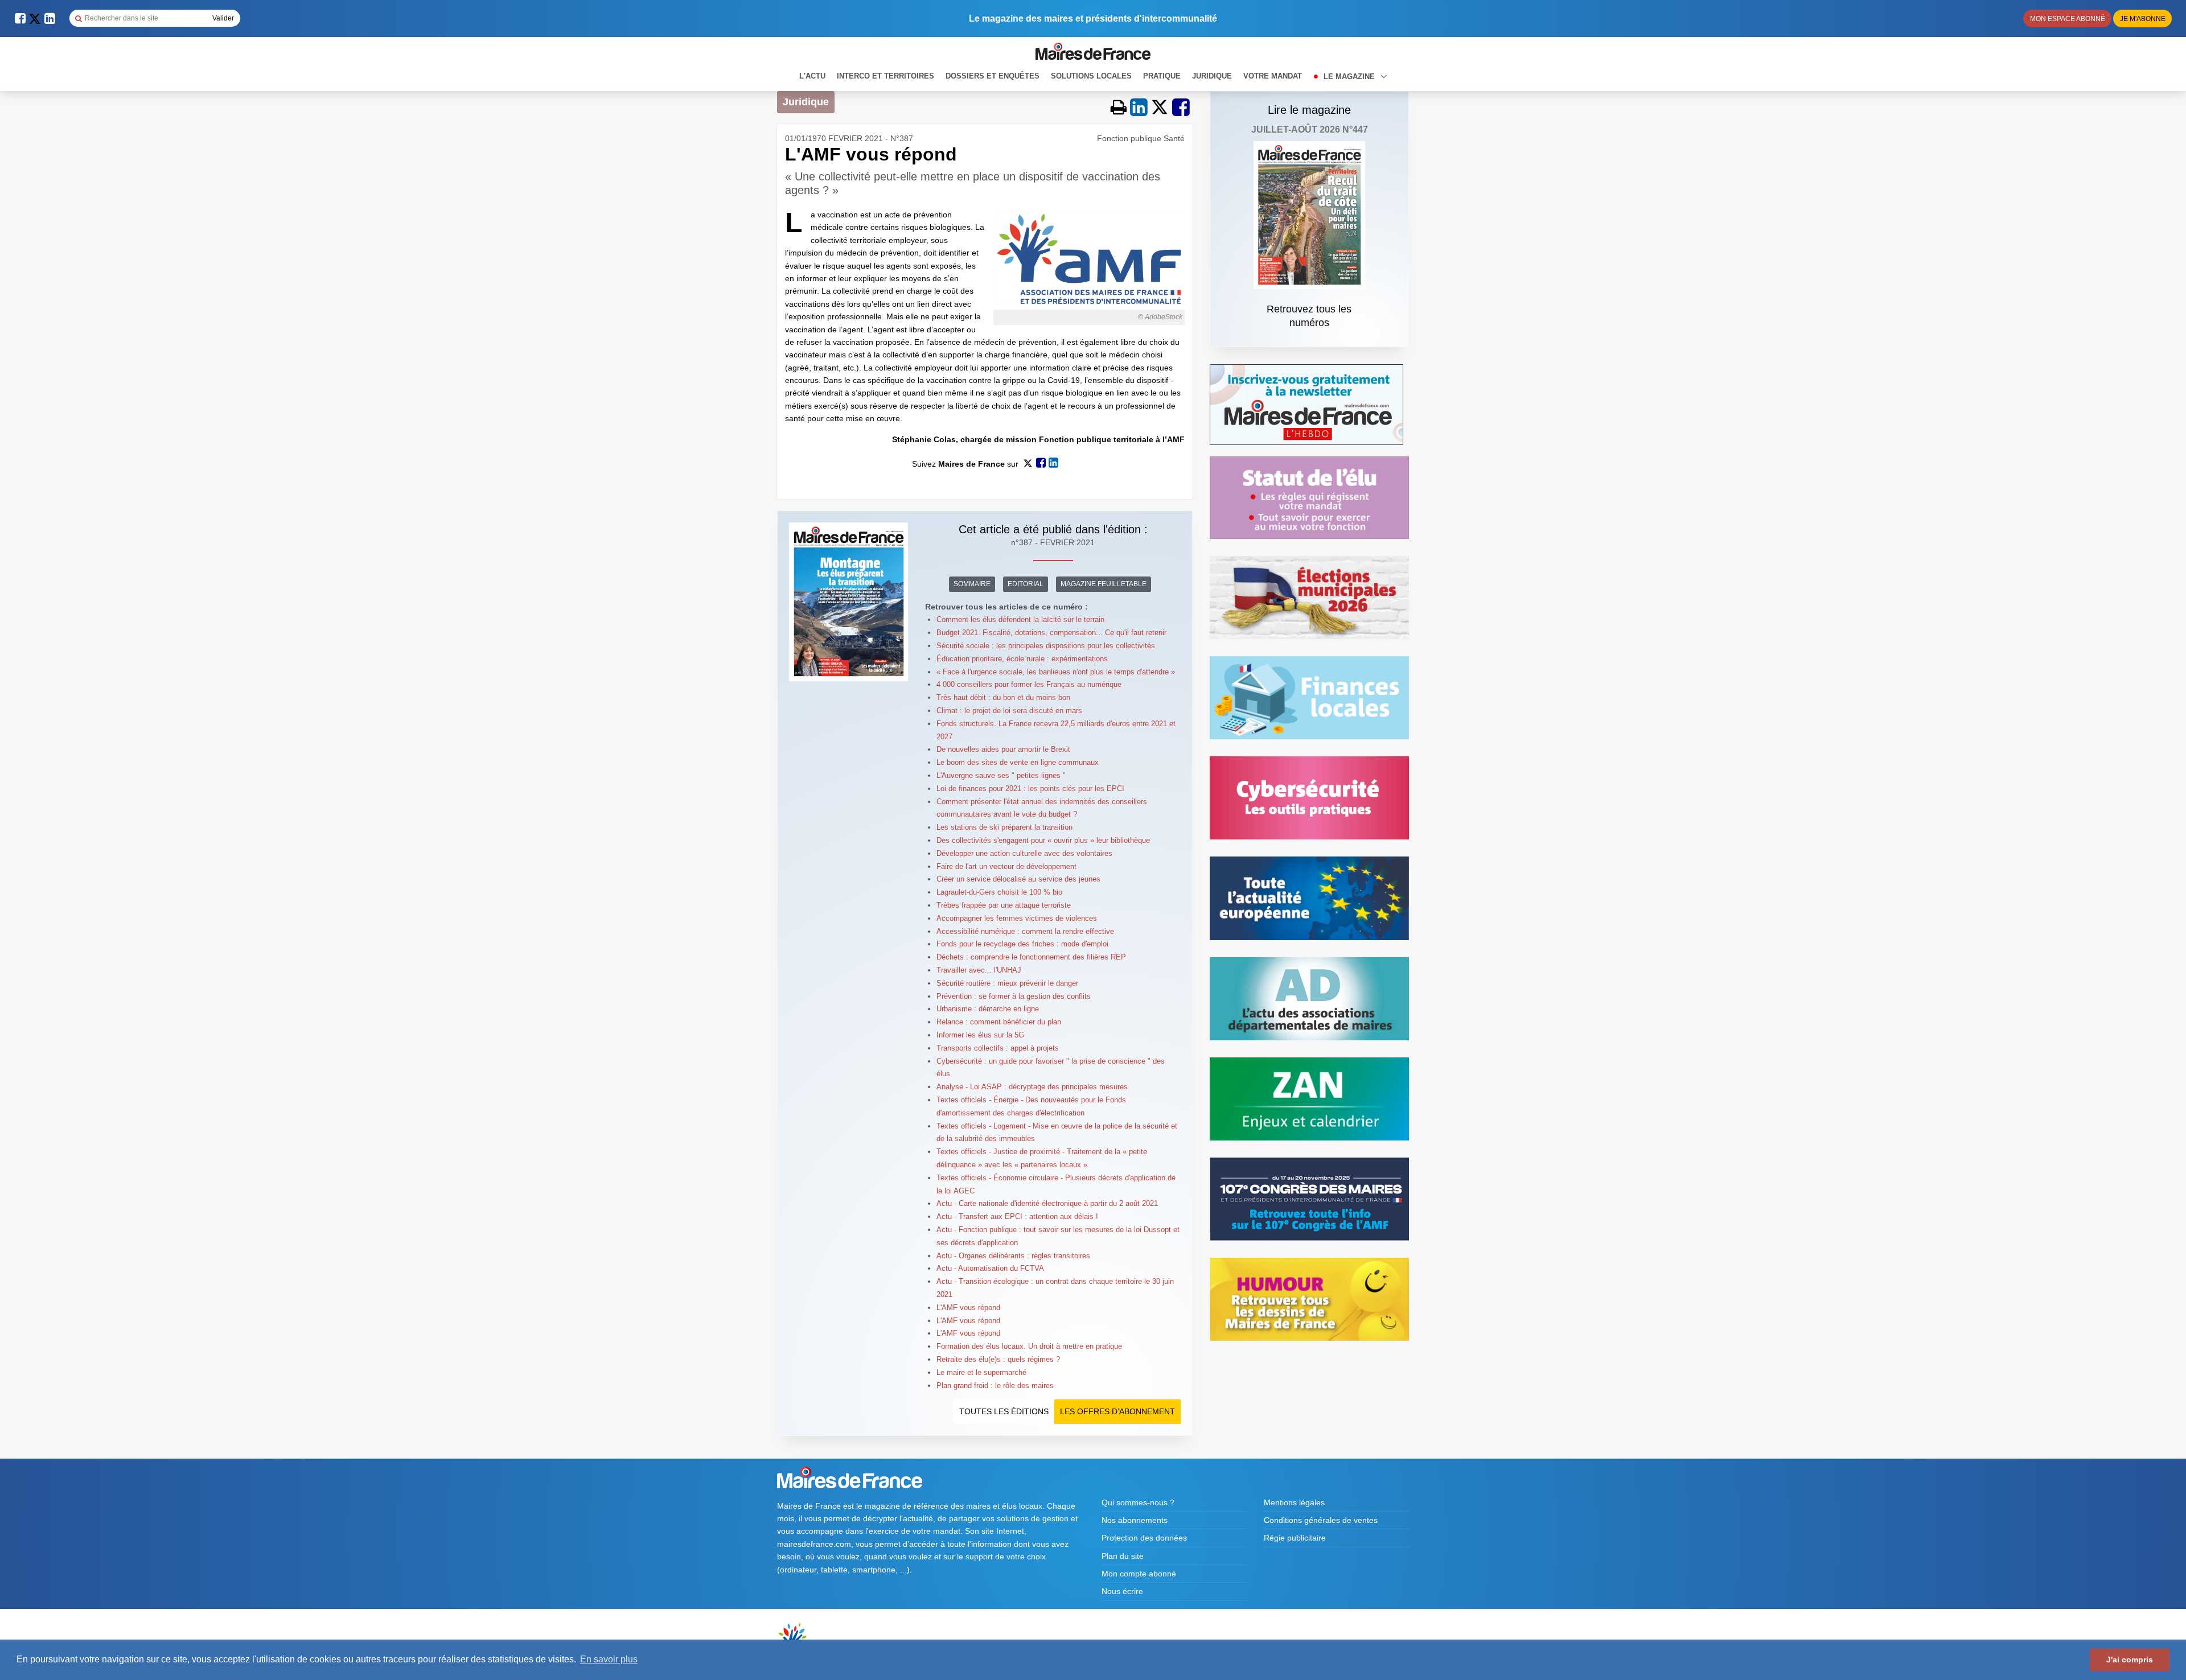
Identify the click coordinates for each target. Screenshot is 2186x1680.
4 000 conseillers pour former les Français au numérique (1029, 684)
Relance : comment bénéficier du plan (999, 1022)
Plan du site (1123, 1556)
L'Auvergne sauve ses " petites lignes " (1001, 775)
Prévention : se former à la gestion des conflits (1014, 996)
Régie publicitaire (1295, 1538)
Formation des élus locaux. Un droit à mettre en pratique (1029, 1346)
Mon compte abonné (1139, 1574)
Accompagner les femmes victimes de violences (1017, 918)
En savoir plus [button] (609, 1659)
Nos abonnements (1135, 1520)
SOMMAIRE (972, 584)
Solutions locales (1091, 76)
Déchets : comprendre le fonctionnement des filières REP (1031, 957)
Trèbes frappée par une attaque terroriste (1004, 905)
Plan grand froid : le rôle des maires (995, 1385)
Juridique (1212, 76)
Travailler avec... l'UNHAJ (979, 970)
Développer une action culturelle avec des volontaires (1024, 853)
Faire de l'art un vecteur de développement (1006, 866)
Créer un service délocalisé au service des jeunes (1018, 879)
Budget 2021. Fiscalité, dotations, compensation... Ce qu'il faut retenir (1051, 633)
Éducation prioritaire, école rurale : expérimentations (1022, 659)
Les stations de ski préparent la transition (1004, 827)
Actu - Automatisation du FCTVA (990, 1268)
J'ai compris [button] (2130, 1660)
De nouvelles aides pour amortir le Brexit (1003, 749)
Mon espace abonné (2068, 19)
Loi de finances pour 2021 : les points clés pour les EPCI (1030, 788)
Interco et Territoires (886, 76)
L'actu (812, 76)
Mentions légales (1294, 1502)
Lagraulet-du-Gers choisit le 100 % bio (999, 892)
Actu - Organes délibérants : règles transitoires (1013, 1256)
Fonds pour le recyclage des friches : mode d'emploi (1022, 944)
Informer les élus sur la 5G (980, 1035)
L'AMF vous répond (968, 1308)
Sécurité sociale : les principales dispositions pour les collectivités (1046, 646)
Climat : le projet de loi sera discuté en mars (1009, 711)
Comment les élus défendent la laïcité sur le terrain (1020, 619)
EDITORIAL (1026, 584)
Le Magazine (1350, 77)
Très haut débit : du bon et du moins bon (1003, 697)
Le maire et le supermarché (981, 1372)
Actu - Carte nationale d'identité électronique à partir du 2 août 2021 (1047, 1203)
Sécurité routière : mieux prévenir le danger (1007, 983)
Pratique (1162, 76)
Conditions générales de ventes (1321, 1520)
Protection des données (1144, 1538)
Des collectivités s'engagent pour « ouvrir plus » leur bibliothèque (1043, 840)
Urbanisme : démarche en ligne (988, 1009)
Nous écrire (1122, 1591)
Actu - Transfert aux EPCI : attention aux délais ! (1017, 1216)
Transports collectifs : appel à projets (998, 1048)
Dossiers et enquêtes (993, 76)
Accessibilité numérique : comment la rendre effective (1025, 931)
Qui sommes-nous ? (1138, 1502)
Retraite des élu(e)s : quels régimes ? (998, 1359)
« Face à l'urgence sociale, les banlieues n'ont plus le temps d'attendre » (1056, 672)
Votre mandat (1273, 76)
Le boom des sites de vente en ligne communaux (1018, 762)
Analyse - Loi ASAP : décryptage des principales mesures (1032, 1087)
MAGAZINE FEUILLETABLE (1104, 584)
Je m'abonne (2143, 19)
